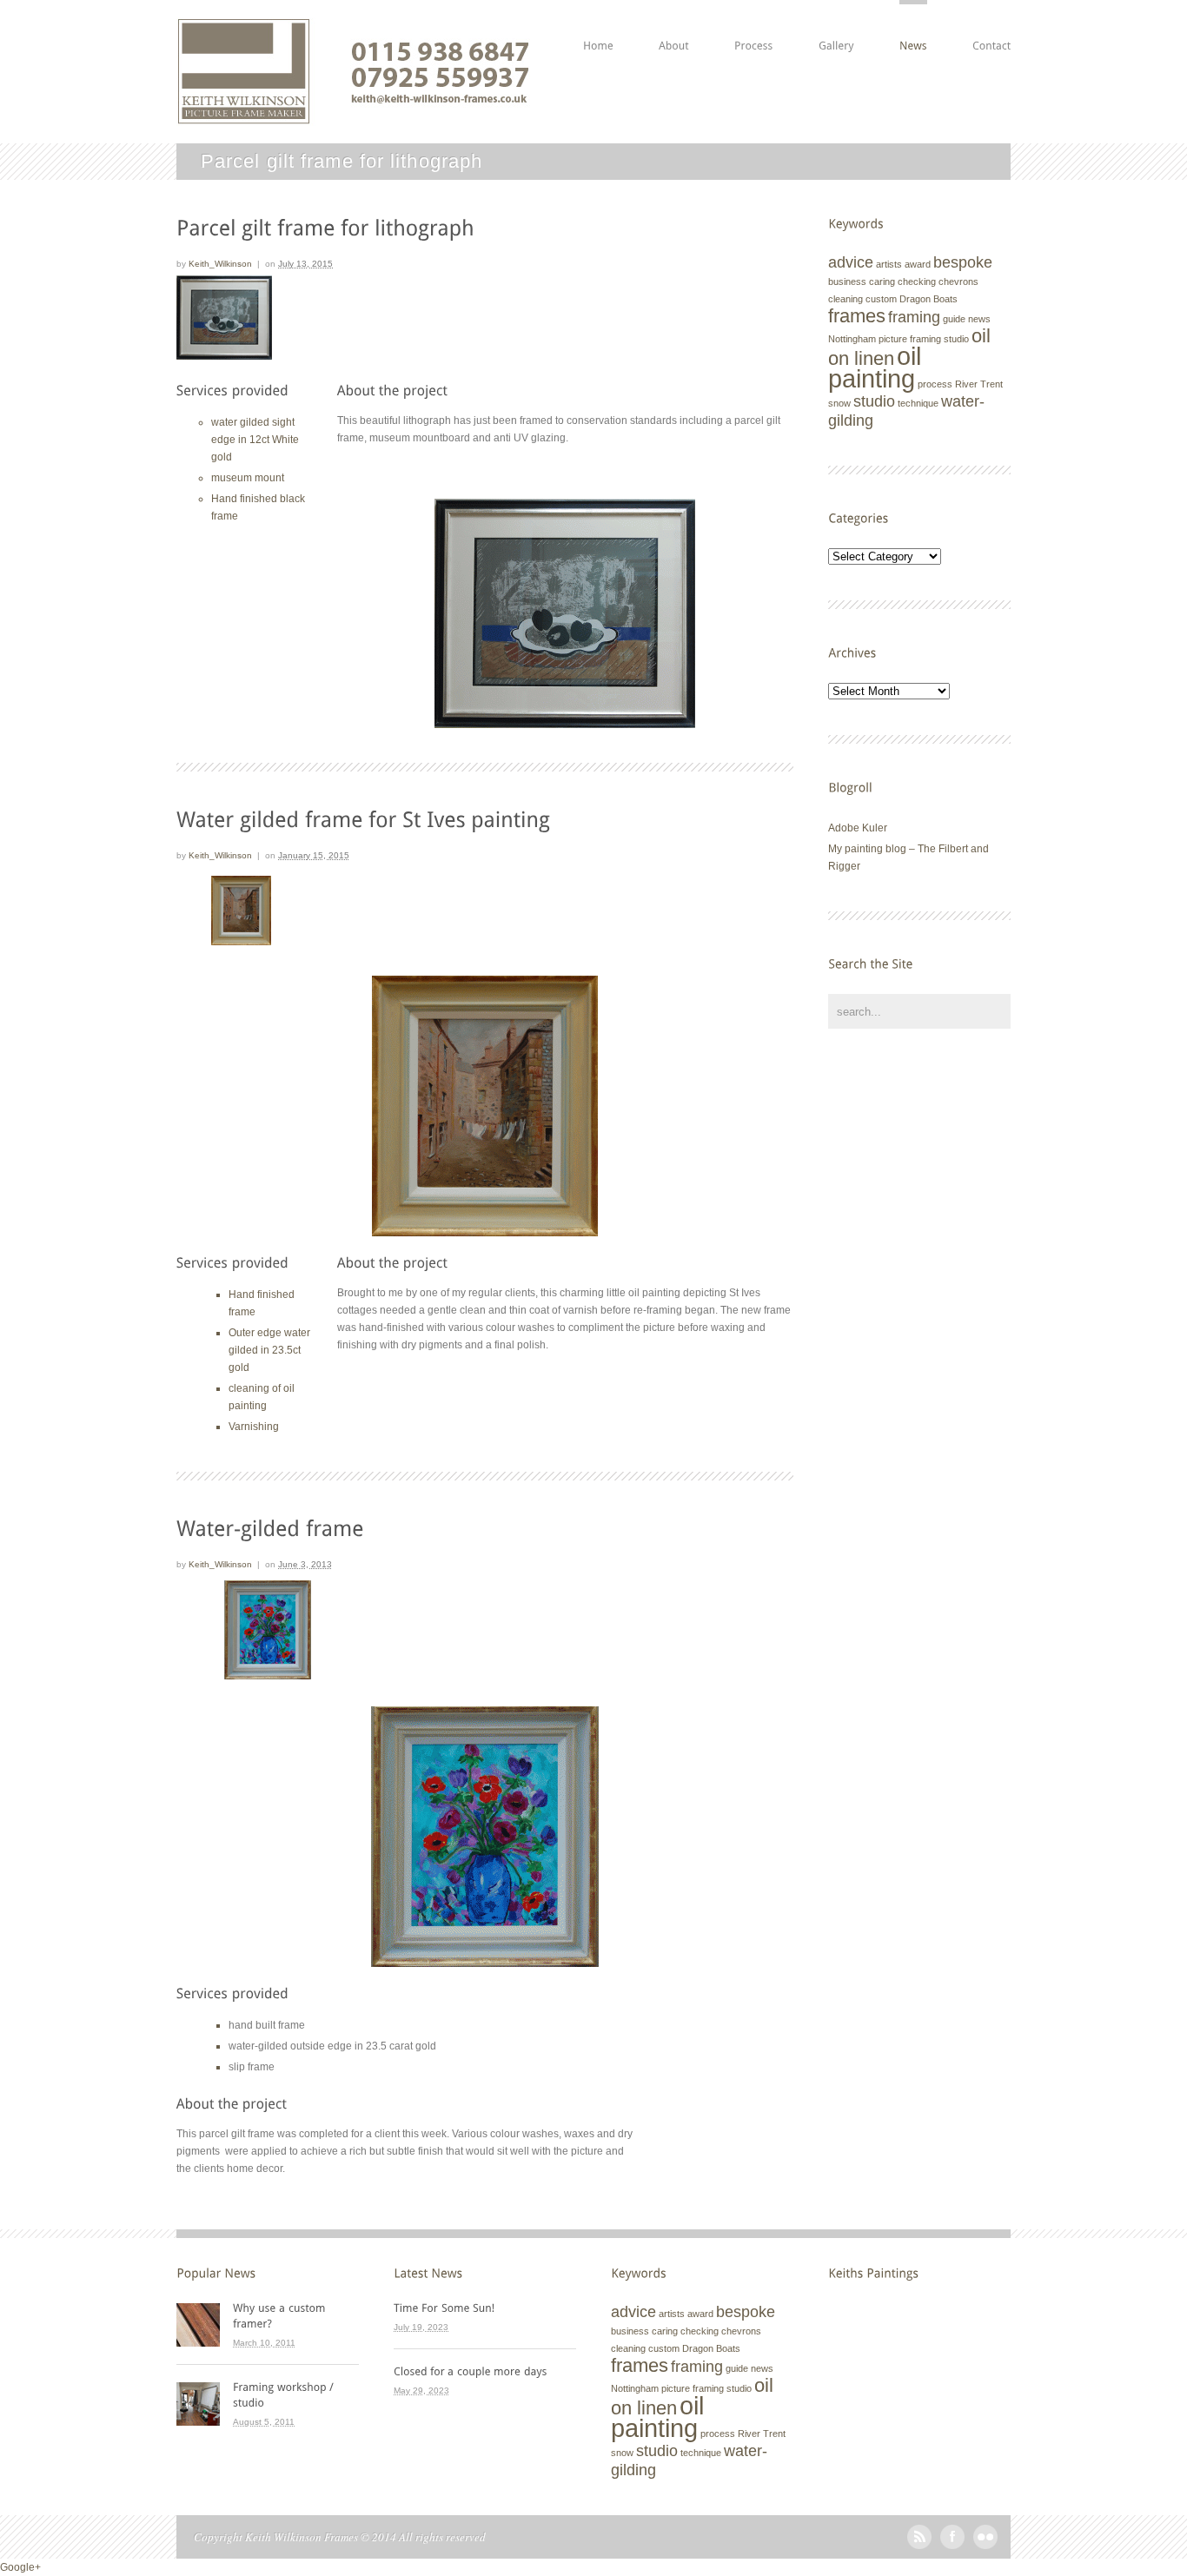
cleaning (845, 299)
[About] (674, 26)
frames (857, 316)
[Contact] (991, 26)
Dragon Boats (928, 299)
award (918, 264)
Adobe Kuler (858, 828)
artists (889, 264)
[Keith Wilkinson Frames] (353, 117)
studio (874, 401)
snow (839, 403)
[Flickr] (985, 2546)
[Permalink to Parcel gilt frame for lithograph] (325, 226)
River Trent (979, 384)
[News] (913, 26)
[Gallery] (836, 26)
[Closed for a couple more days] (485, 2371)
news (979, 319)
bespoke (963, 262)
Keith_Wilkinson (220, 264)
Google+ (20, 2567)
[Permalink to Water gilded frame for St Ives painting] (363, 818)
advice (851, 262)
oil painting (875, 367)
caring (882, 281)
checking (917, 281)
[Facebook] (952, 2546)
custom (881, 299)
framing (914, 317)
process (935, 384)
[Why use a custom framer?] (296, 2315)
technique (918, 403)
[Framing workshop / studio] (296, 2394)
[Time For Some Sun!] (485, 2308)
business (847, 281)
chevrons (958, 281)
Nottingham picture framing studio (899, 339)
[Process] (754, 26)
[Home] (598, 26)
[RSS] (919, 2546)
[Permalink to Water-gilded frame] (270, 1527)
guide (954, 319)
